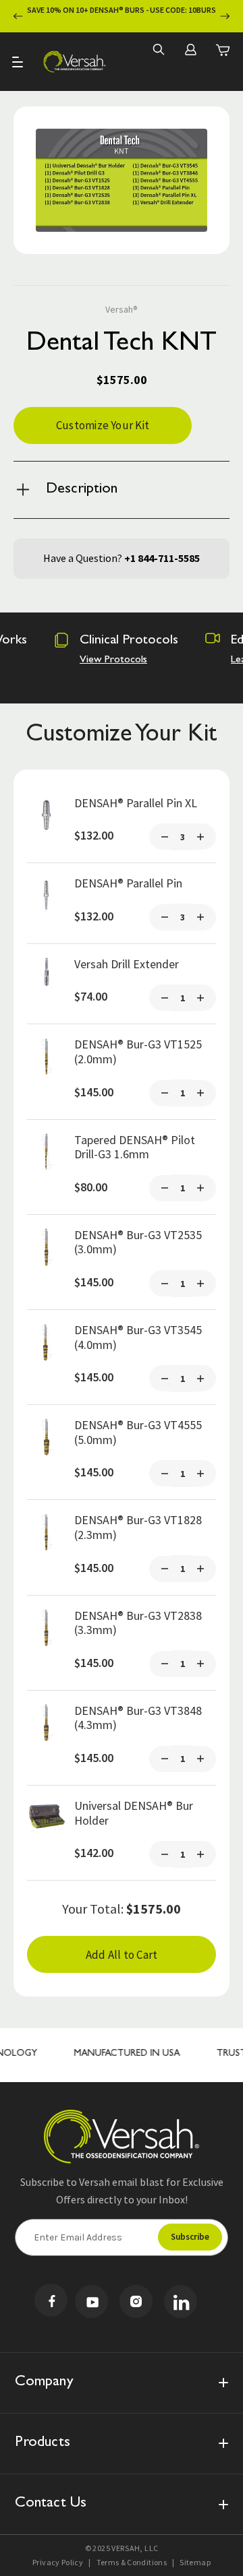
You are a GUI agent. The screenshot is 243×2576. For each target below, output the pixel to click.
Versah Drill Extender (127, 964)
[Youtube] (91, 2301)
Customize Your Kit (103, 425)
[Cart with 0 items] (223, 50)
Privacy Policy (58, 2562)
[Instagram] (136, 2301)
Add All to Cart (122, 1955)
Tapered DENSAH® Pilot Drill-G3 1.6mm (135, 1147)
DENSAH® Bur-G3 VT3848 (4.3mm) (138, 1718)
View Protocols (113, 660)
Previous (18, 17)
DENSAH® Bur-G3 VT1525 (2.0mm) (138, 1051)
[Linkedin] (181, 2301)
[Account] (190, 49)
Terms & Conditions (132, 2562)
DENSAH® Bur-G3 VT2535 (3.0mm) (138, 1242)
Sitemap (195, 2562)
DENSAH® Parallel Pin (128, 883)
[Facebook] (51, 2300)
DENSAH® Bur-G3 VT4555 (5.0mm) (138, 1432)
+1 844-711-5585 (162, 558)
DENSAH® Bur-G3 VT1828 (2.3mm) (138, 1527)
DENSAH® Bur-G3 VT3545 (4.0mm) (138, 1337)
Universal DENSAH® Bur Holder (134, 1813)
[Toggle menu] (19, 62)
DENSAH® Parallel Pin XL (136, 803)
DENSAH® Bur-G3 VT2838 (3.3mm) (138, 1623)
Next (225, 17)
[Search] (158, 49)
